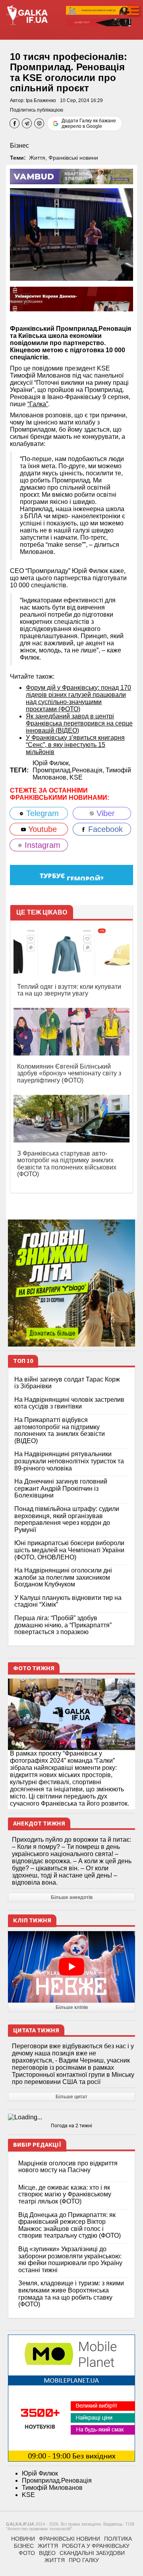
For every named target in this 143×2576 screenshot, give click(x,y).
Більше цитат (71, 2097)
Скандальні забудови (92, 2553)
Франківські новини (73, 158)
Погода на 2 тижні (71, 2126)
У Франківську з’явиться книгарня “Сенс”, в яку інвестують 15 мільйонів (75, 745)
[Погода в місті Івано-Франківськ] (71, 2117)
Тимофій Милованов (52, 2488)
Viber (104, 813)
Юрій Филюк (40, 2473)
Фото (27, 2553)
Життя (37, 158)
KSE (76, 777)
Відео (47, 2553)
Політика (118, 2539)
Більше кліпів (72, 2007)
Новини (23, 2539)
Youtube (41, 829)
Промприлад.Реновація (57, 2480)
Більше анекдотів (72, 1897)
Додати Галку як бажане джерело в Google (89, 123)
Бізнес (19, 146)
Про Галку (84, 2560)
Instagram (41, 845)
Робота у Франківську (96, 2546)
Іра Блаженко (41, 100)
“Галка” (38, 404)
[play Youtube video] (71, 1967)
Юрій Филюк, (51, 763)
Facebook (104, 829)
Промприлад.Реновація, (69, 770)
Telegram (41, 813)
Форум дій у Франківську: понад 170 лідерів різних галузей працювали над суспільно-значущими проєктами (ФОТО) (78, 698)
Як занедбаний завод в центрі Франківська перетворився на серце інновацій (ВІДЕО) (79, 723)
